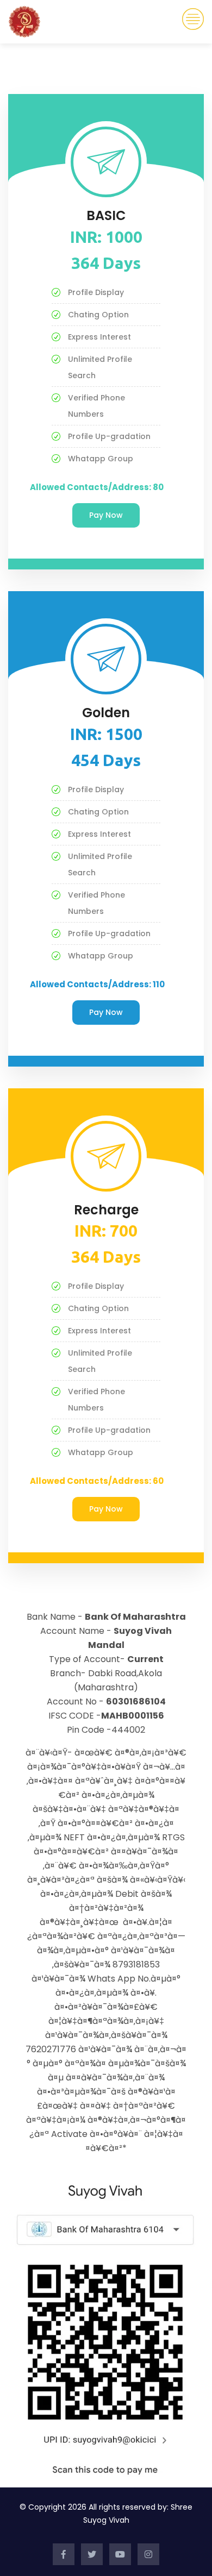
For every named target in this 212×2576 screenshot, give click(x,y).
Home (55, 55)
